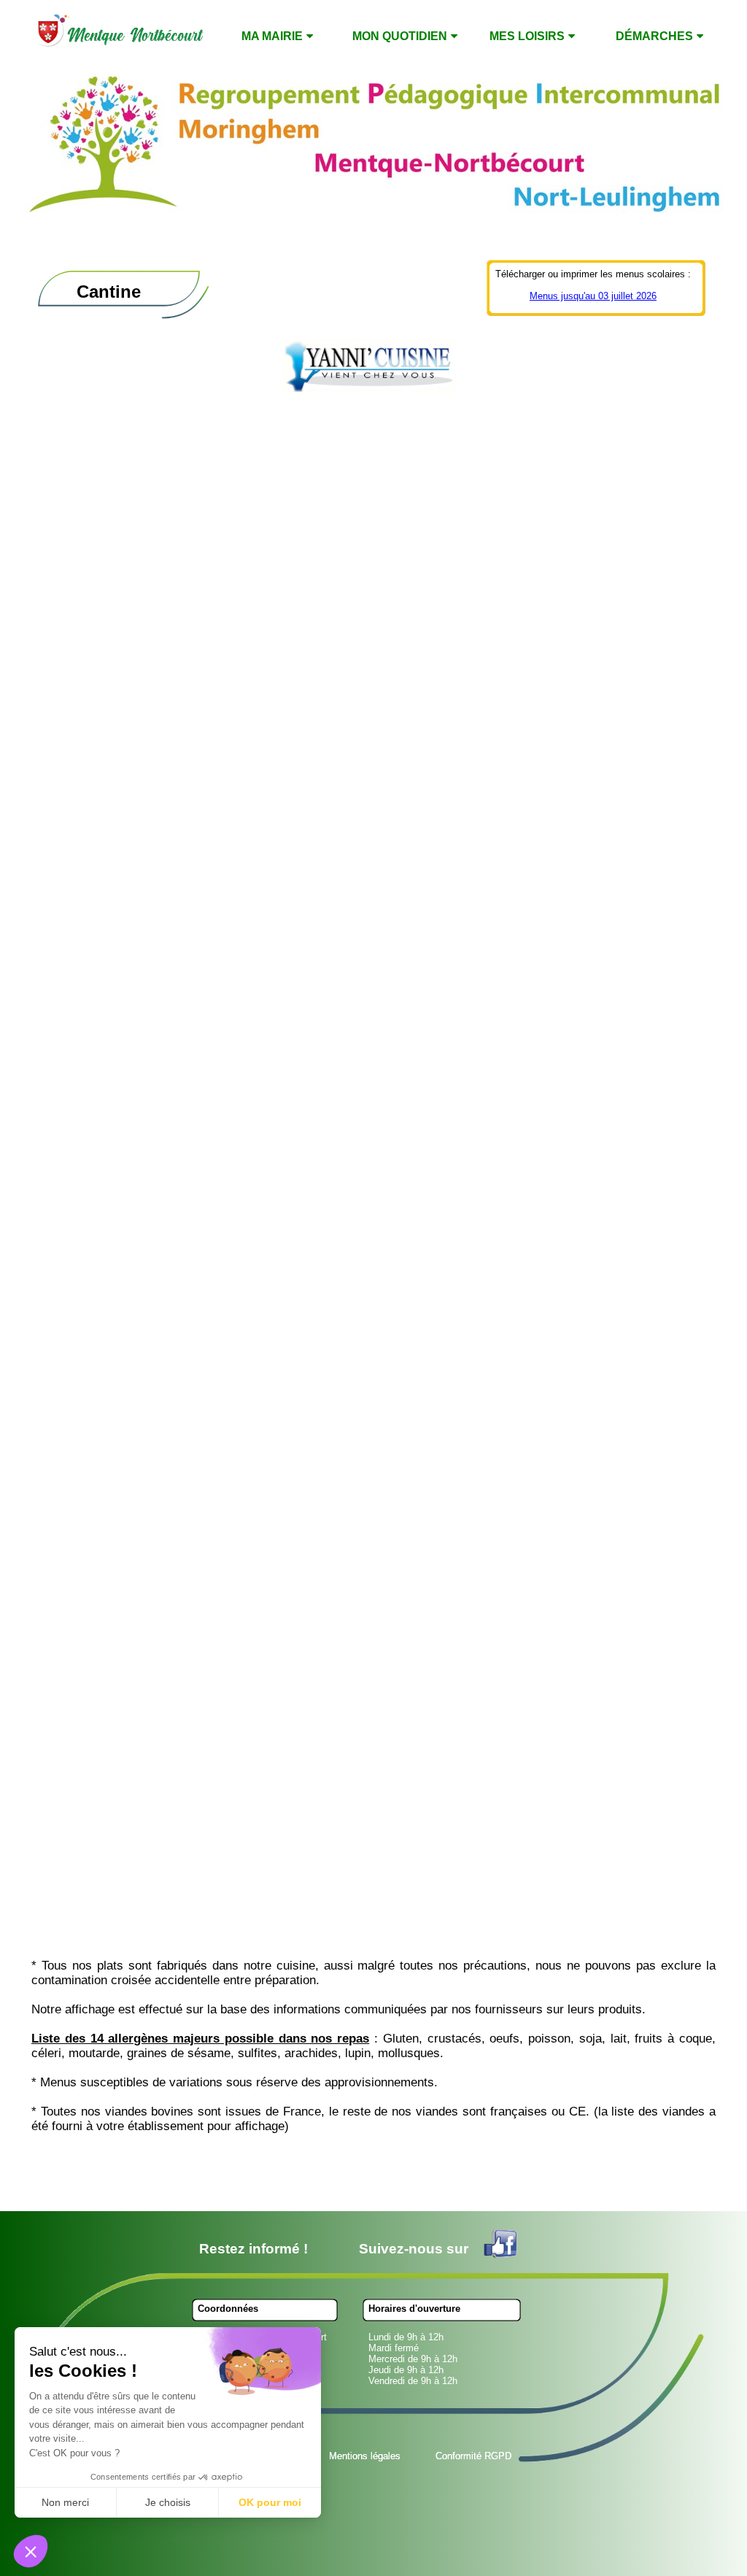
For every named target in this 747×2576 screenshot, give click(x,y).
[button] (31, 2551)
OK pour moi (270, 2502)
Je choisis (168, 2502)
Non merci (65, 2502)
